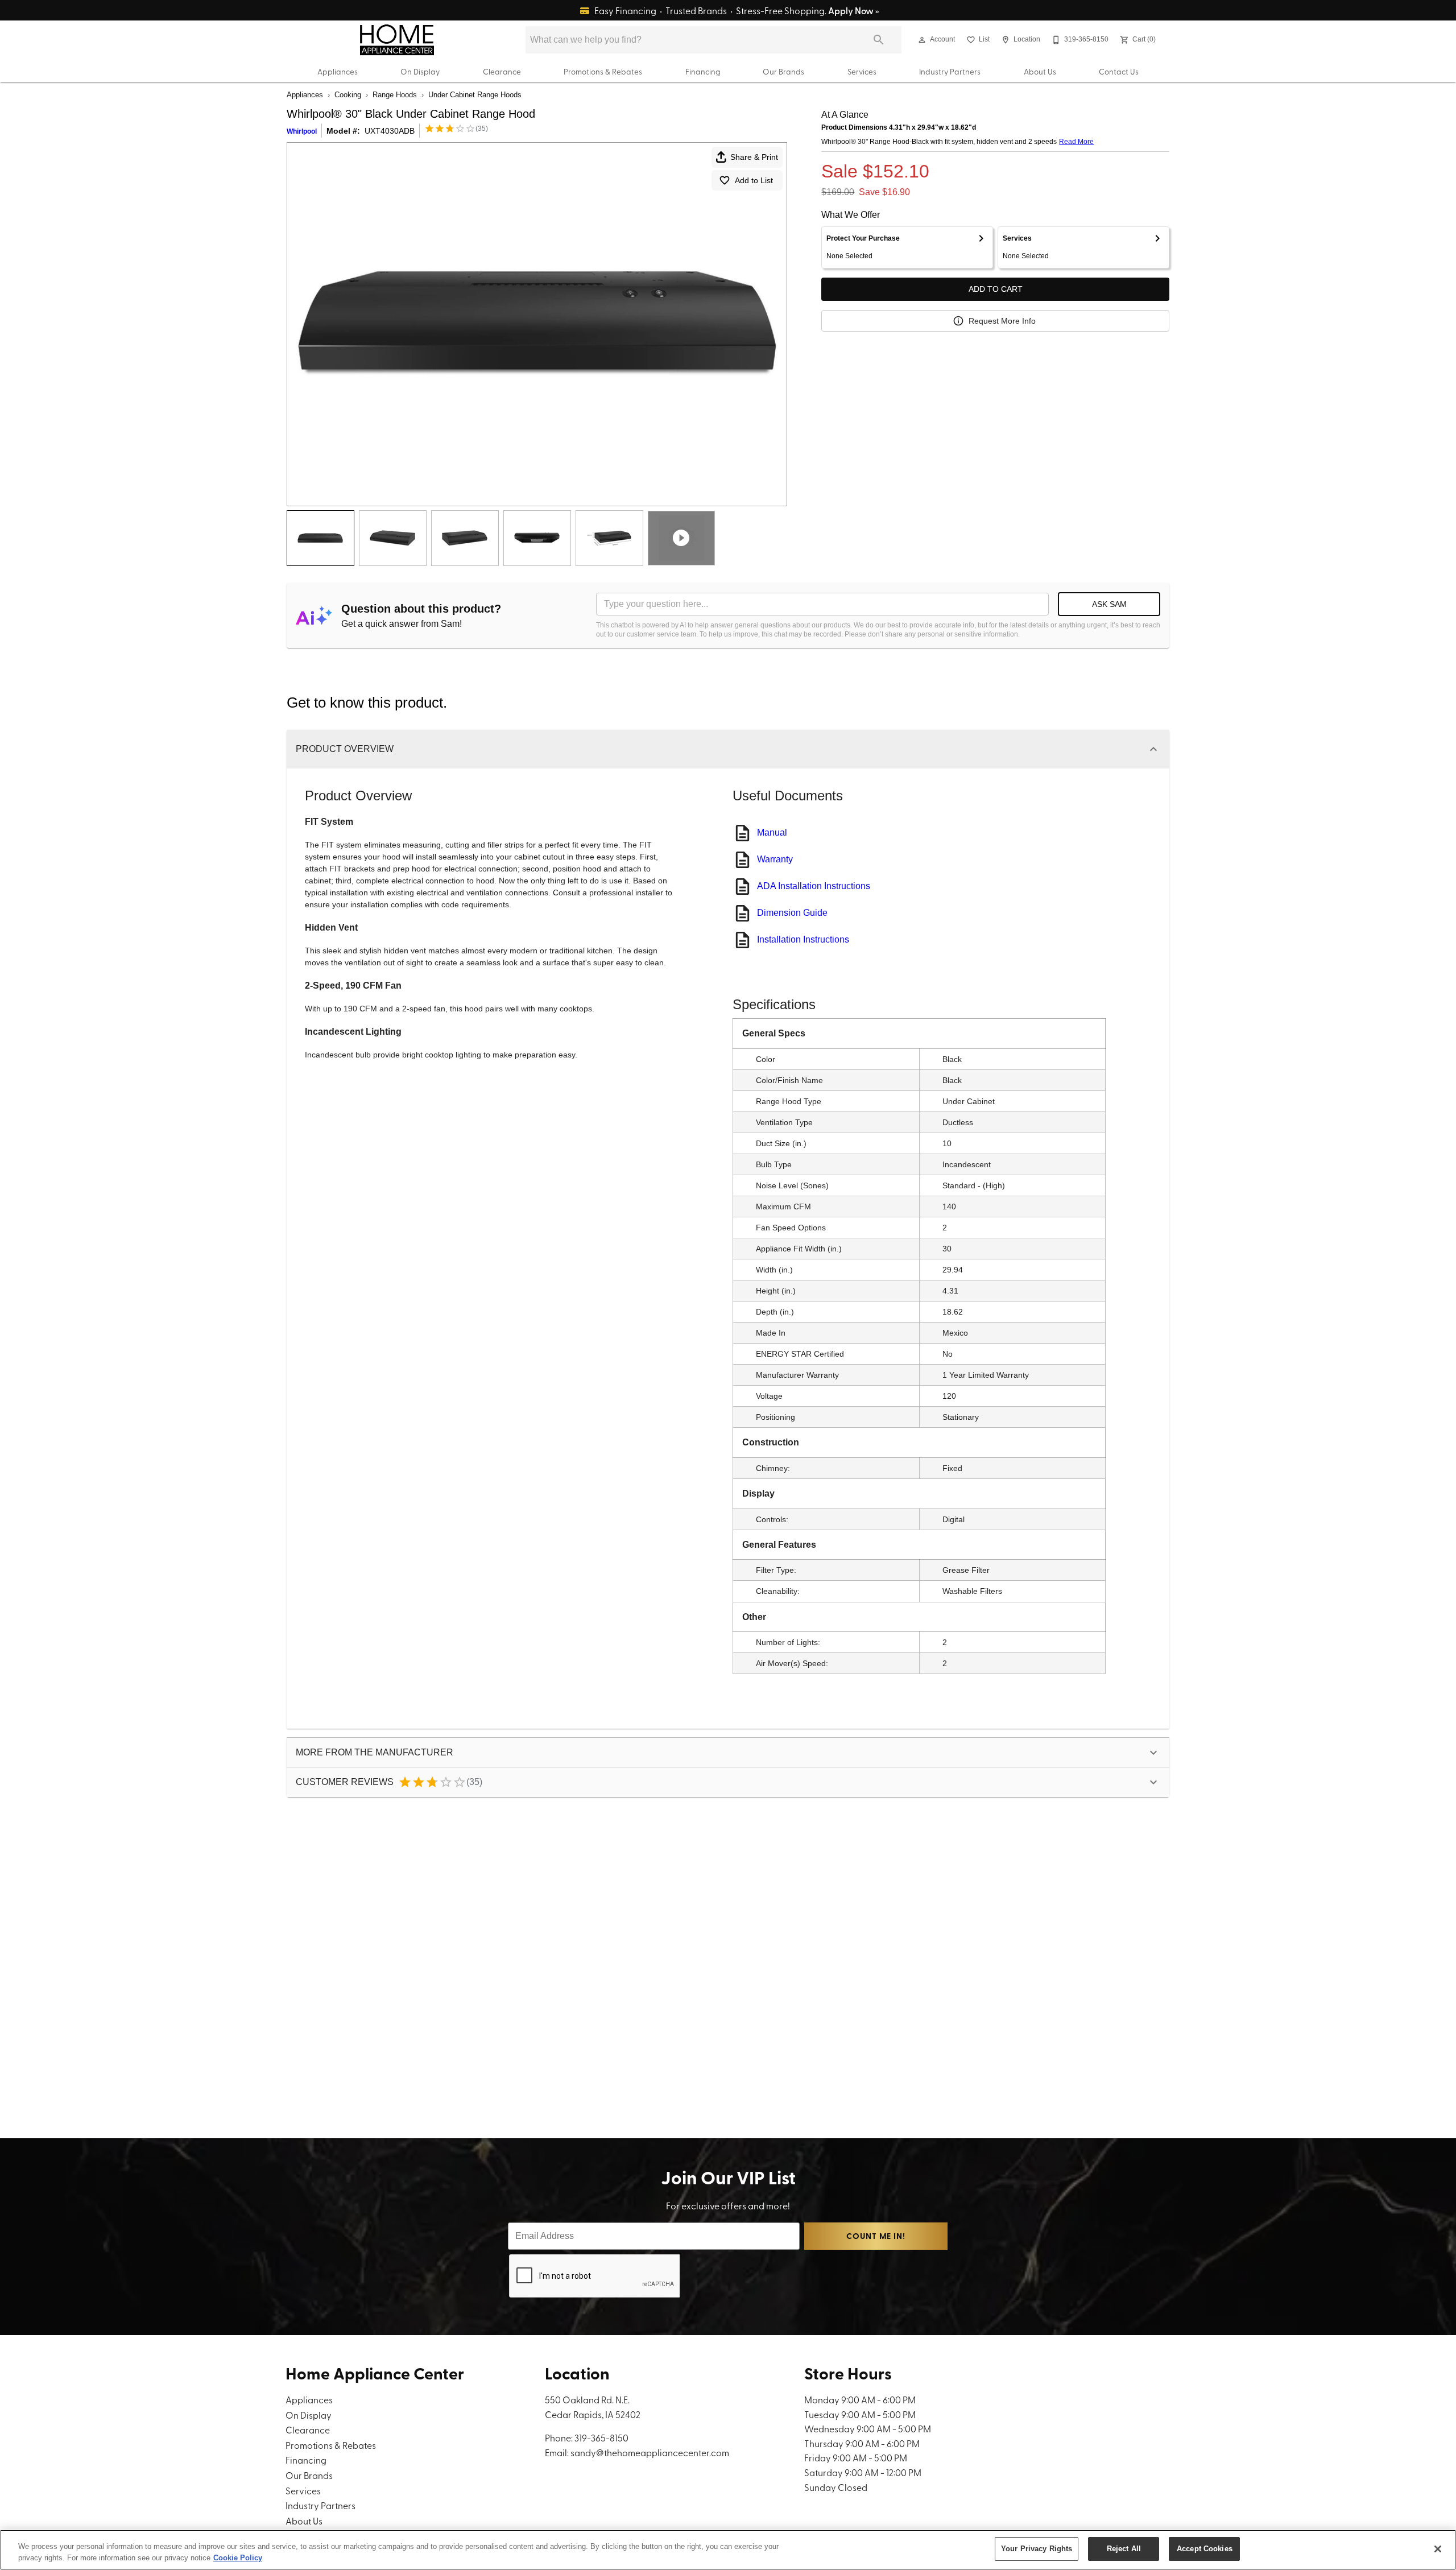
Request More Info (1002, 321)
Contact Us (1119, 71)
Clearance (502, 71)
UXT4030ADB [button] (390, 131)
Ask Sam (1109, 604)
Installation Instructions (803, 939)
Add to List (754, 180)
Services (862, 71)
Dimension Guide (792, 913)
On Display (420, 71)
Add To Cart (996, 289)
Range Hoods (395, 95)
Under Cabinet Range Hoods (475, 95)
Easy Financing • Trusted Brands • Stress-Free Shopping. (736, 10)
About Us (1040, 71)
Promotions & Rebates (603, 71)
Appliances (338, 71)
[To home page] (397, 40)
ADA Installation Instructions (814, 886)
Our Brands (783, 71)
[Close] (1438, 2549)
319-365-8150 (601, 2437)
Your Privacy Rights (1037, 2549)
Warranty (775, 859)
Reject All (1124, 2549)
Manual (772, 832)
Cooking (348, 95)
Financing (703, 71)
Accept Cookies (1205, 2549)
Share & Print (754, 157)
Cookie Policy (238, 2558)
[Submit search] (879, 40)
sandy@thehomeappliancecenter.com (650, 2452)
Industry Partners (950, 71)
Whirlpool (302, 131)
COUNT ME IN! (876, 2236)
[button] (922, 40)
